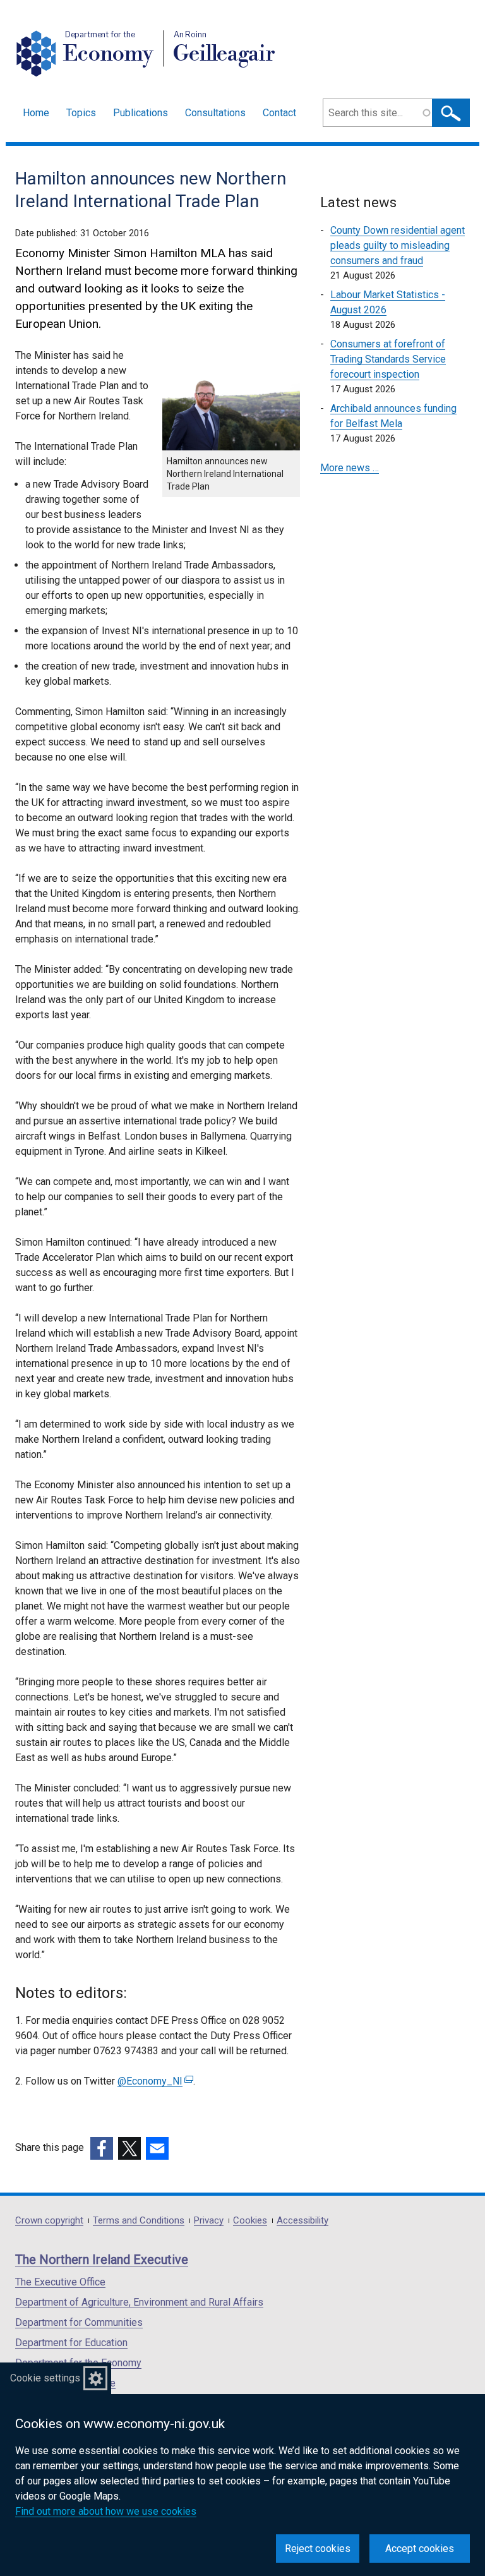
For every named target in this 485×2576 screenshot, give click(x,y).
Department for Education (71, 2343)
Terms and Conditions (139, 2221)
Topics (81, 113)
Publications (141, 113)
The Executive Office (60, 2282)
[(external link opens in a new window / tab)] (102, 2148)
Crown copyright (49, 2221)
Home (36, 113)
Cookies (250, 2221)
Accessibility (302, 2221)
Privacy (209, 2221)
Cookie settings (45, 2378)
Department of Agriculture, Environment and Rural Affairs (139, 2302)
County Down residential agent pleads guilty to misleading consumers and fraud (398, 245)
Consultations (215, 113)
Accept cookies (420, 2549)
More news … (350, 468)
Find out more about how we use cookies (106, 2511)
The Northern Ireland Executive (102, 2260)
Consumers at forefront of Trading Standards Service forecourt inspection (388, 359)
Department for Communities (79, 2322)
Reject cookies (318, 2549)
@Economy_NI (154, 2081)
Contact (279, 113)
